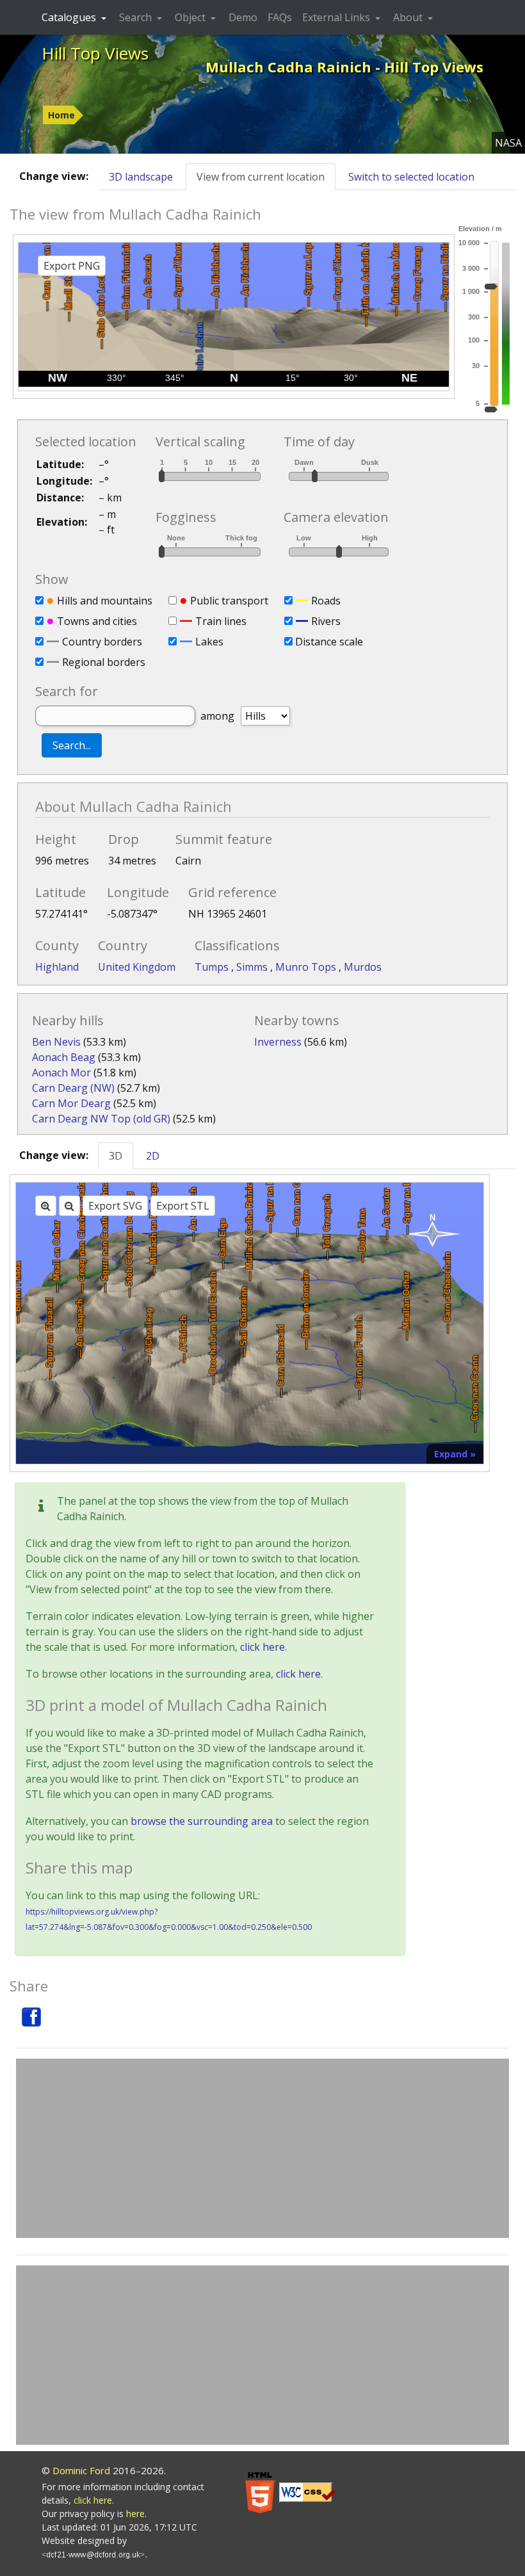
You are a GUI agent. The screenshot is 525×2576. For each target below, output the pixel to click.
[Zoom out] (69, 1206)
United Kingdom (137, 967)
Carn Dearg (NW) (73, 1088)
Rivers (326, 621)
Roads (326, 601)
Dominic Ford (81, 2470)
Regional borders (104, 662)
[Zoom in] (46, 1206)
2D (153, 1156)
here (135, 2514)
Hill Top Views (95, 53)
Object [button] (191, 17)
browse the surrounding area (202, 1821)
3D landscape (141, 177)
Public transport (229, 601)
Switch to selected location (411, 177)
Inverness (278, 1042)
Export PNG (72, 266)
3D (116, 1156)
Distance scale (329, 642)
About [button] (409, 17)
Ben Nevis (56, 1042)
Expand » (455, 1454)
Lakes (209, 642)
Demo (243, 17)
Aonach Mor (61, 1073)
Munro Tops (307, 967)
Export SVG (115, 1206)
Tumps (213, 967)
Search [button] (137, 17)
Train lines (221, 621)
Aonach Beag (64, 1057)
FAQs (280, 17)
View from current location (261, 177)
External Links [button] (337, 17)
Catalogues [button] (70, 17)
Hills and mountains (105, 601)
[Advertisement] (262, 2148)
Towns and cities (97, 621)
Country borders (102, 642)
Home (61, 115)
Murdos (363, 967)
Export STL (183, 1206)
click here (262, 1647)
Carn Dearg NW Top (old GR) (101, 1119)
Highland (57, 967)
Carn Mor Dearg (71, 1103)
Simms (253, 967)
